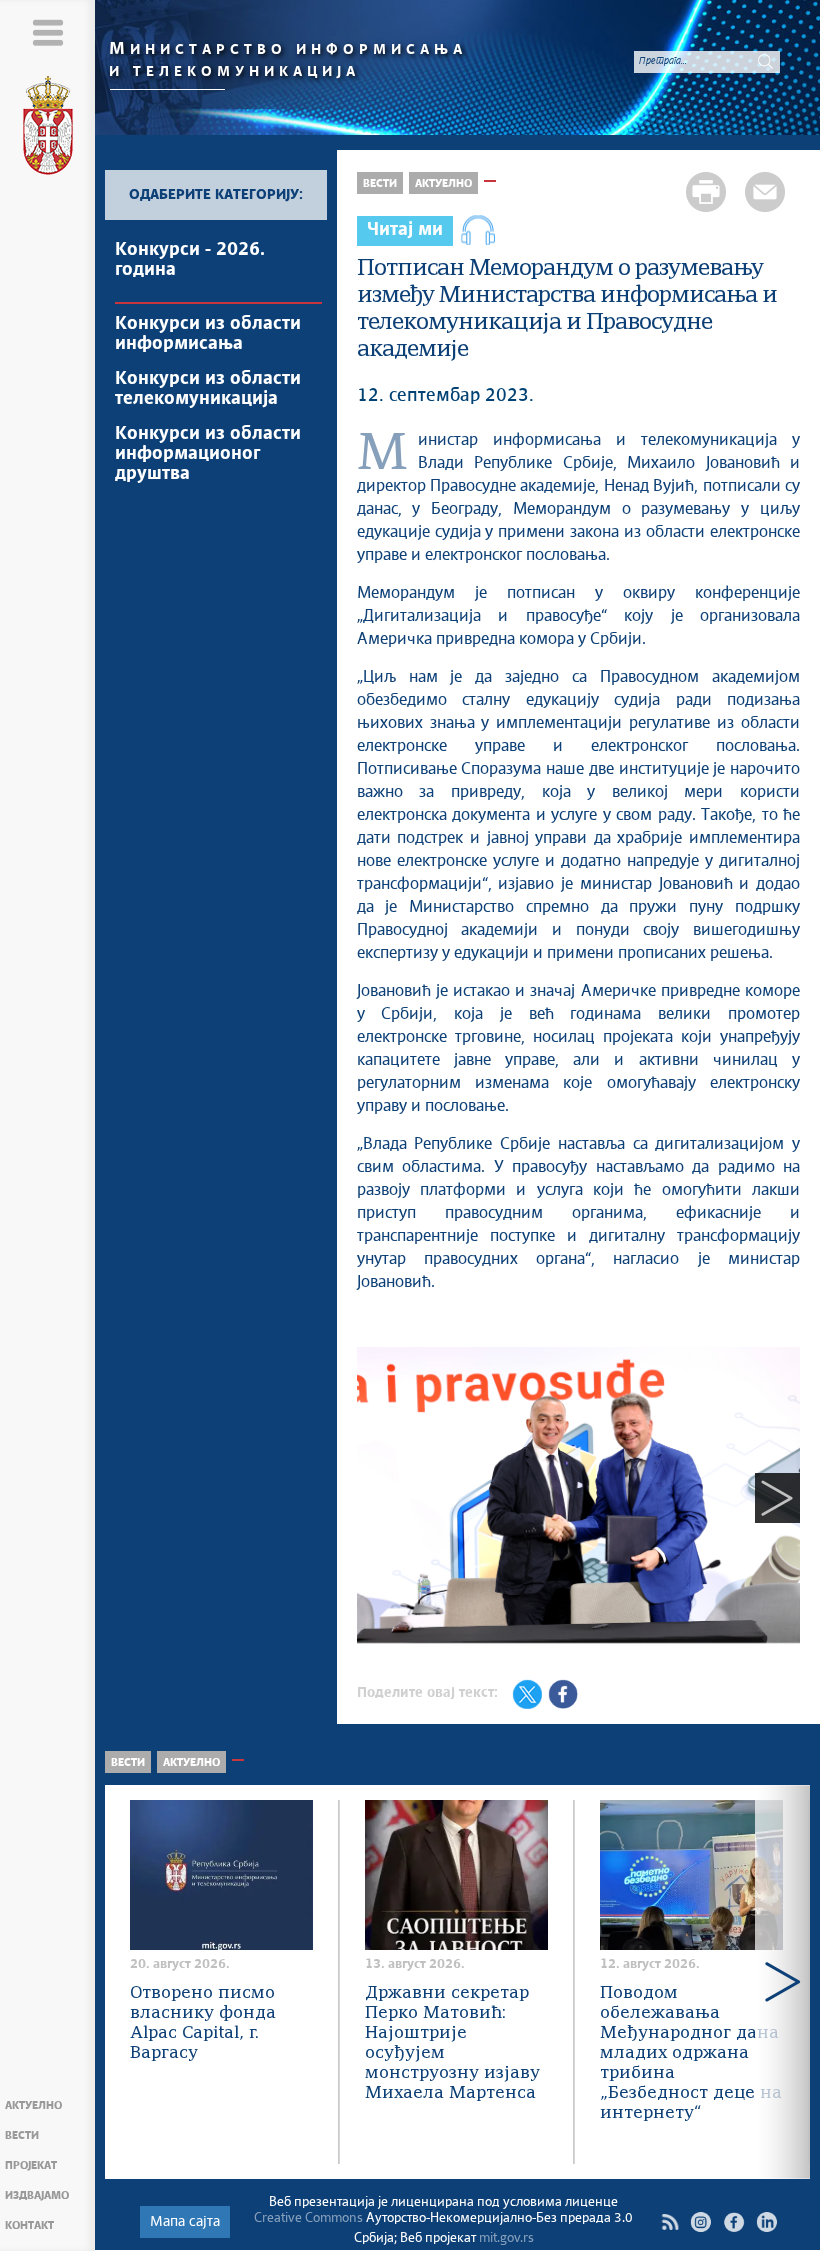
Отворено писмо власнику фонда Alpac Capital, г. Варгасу (203, 2023)
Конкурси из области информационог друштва (208, 454)
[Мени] (47, 32)
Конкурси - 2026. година (190, 260)
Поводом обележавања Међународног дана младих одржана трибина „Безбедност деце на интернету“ (691, 2053)
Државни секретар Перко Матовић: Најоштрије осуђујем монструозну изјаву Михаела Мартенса (452, 2043)
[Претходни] (379, 1498)
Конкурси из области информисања (208, 334)
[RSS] (670, 2222)
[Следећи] (777, 1498)
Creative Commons (308, 2218)
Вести (22, 2135)
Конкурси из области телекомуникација (208, 389)
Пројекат (31, 2165)
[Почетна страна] (48, 129)
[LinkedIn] (766, 2222)
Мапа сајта (185, 2222)
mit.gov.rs (506, 2238)
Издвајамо (37, 2195)
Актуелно (33, 2105)
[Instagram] (700, 2222)
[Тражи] (765, 61)
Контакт (29, 2225)
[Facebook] (733, 2222)
